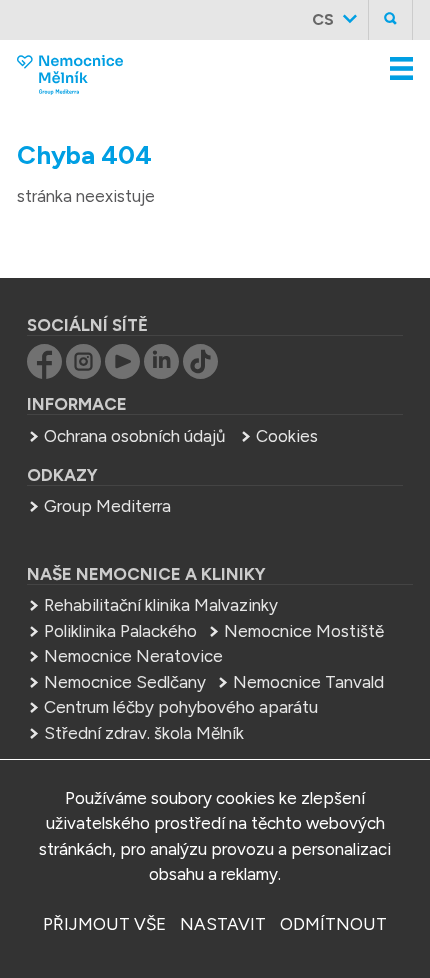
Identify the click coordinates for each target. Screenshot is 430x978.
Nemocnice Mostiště (304, 631)
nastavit (223, 924)
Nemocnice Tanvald (308, 682)
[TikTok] (200, 373)
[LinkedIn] (161, 373)
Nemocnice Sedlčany (125, 682)
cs (323, 19)
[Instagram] (83, 373)
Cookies (287, 436)
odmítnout (333, 924)
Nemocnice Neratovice (133, 656)
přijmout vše (104, 924)
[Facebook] (44, 373)
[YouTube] (122, 373)
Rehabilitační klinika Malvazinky (161, 605)
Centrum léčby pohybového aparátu (181, 707)
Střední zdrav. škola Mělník (144, 733)
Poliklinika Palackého (120, 631)
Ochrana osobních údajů (134, 436)
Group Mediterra (107, 506)
